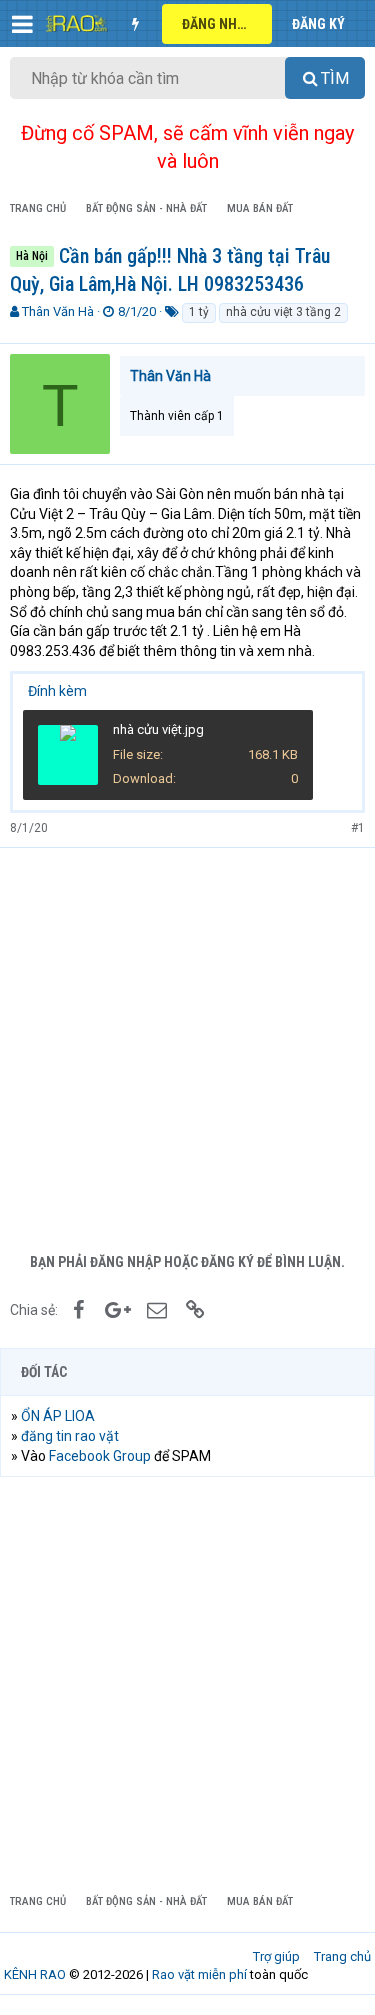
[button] (22, 24)
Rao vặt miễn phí (199, 1974)
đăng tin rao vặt (70, 1436)
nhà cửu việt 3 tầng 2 (283, 312)
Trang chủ (342, 1956)
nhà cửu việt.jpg (158, 729)
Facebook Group (100, 1456)
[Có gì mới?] (135, 24)
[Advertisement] (187, 1045)
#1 (358, 828)
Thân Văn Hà (58, 311)
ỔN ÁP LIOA (58, 1416)
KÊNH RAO (35, 1974)
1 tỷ (199, 312)
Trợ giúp (276, 1956)
